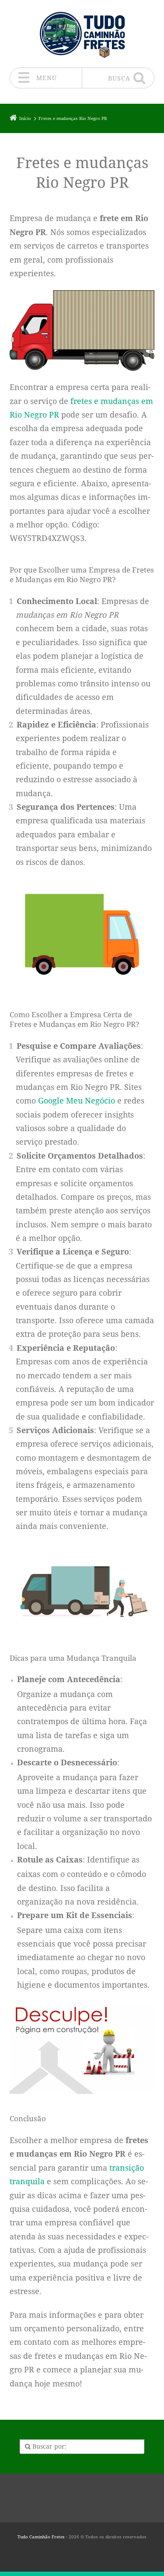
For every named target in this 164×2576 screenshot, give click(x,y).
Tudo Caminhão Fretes (41, 2537)
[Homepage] (82, 33)
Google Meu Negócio (77, 1100)
